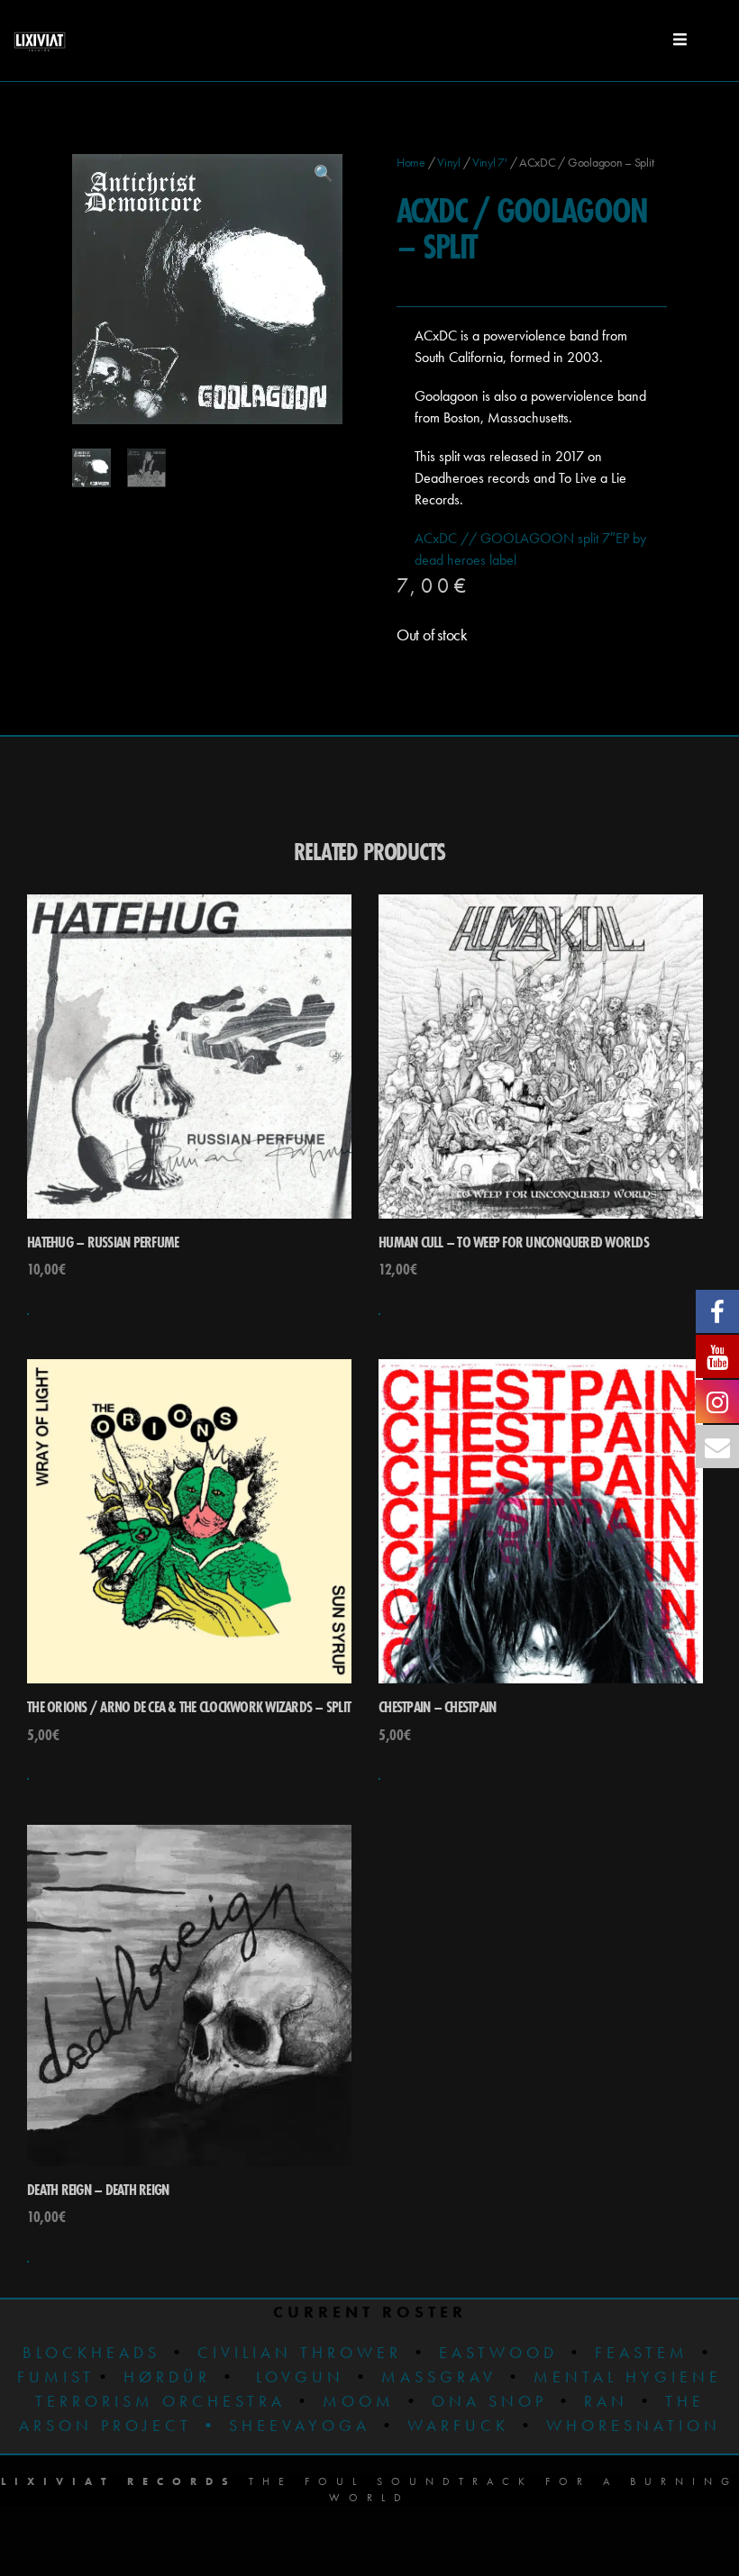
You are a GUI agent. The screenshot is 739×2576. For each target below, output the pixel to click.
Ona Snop (489, 2401)
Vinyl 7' (490, 162)
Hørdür (167, 2376)
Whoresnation (634, 2425)
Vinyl (449, 162)
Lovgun (300, 2376)
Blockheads (91, 2352)
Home (411, 162)
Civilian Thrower (300, 2352)
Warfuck (458, 2425)
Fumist (56, 2376)
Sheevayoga (285, 2425)
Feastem (642, 2352)
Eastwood (498, 2352)
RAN (606, 2401)
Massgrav (439, 2376)
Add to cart (28, 1314)
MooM (359, 2401)
